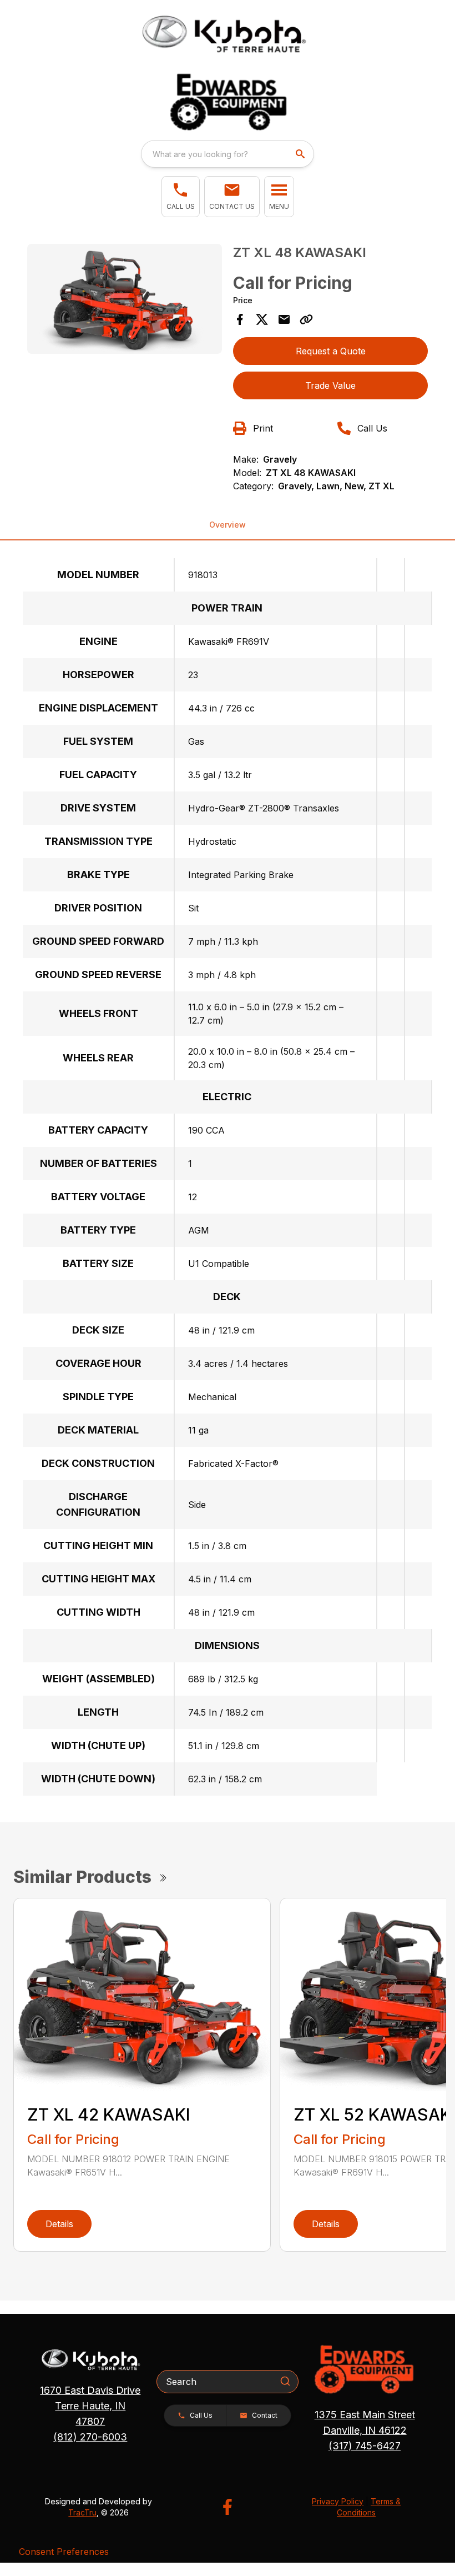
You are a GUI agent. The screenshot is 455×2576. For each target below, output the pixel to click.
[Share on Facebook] (240, 319)
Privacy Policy (338, 2501)
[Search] (285, 2381)
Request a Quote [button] (331, 351)
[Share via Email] (284, 319)
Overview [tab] (228, 525)
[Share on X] (262, 319)
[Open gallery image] (125, 299)
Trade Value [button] (330, 385)
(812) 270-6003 (90, 2437)
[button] (181, 197)
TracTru (82, 2512)
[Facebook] (227, 2507)
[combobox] (228, 154)
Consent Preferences (64, 2552)
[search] (301, 154)
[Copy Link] (306, 319)
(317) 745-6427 (365, 2446)
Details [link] (59, 2224)
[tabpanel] (125, 300)
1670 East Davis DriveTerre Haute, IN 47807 (90, 2406)
